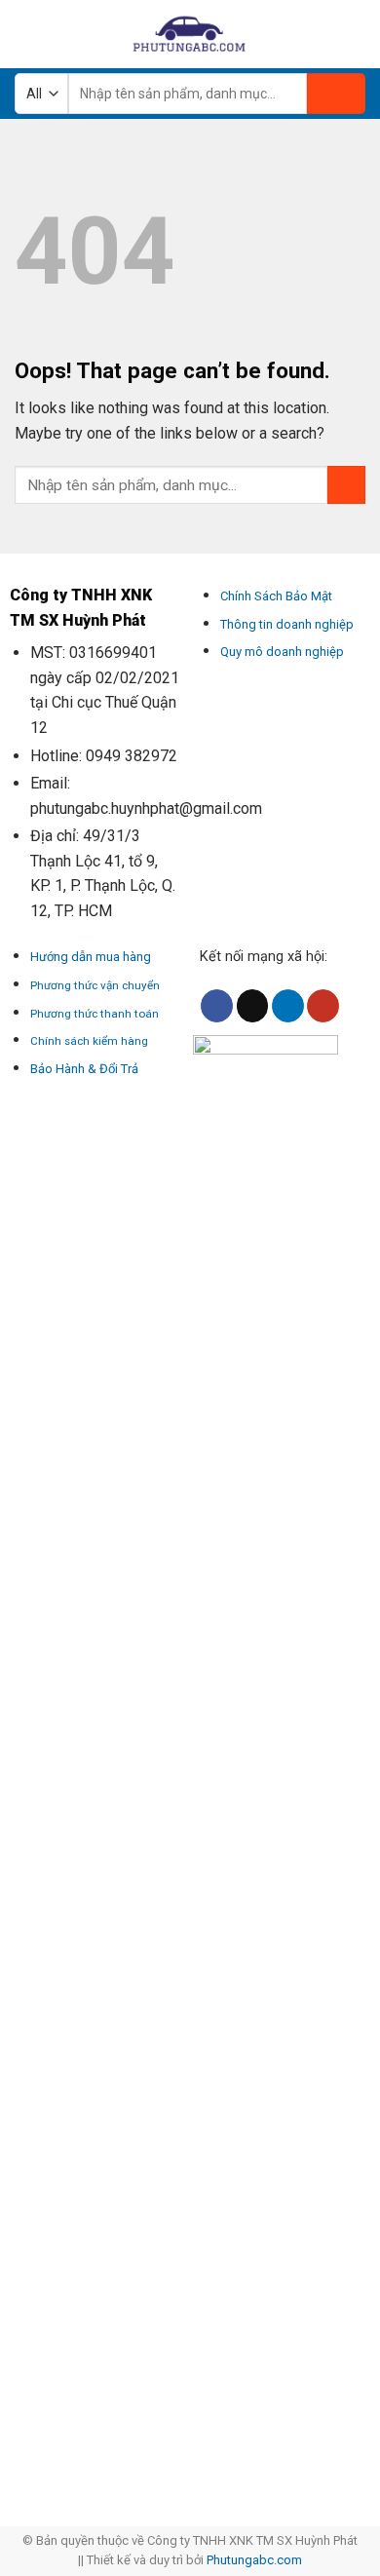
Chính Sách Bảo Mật (276, 596)
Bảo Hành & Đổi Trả (84, 1069)
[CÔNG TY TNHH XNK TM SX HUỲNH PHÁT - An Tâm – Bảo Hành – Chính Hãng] (190, 34)
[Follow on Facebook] (217, 1006)
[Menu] (26, 34)
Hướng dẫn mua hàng (91, 957)
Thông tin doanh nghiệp (287, 624)
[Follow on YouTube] (323, 1006)
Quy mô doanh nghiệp (282, 652)
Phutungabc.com (254, 2560)
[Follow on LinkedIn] (288, 1006)
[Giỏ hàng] (356, 34)
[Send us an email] (253, 1006)
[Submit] (336, 94)
